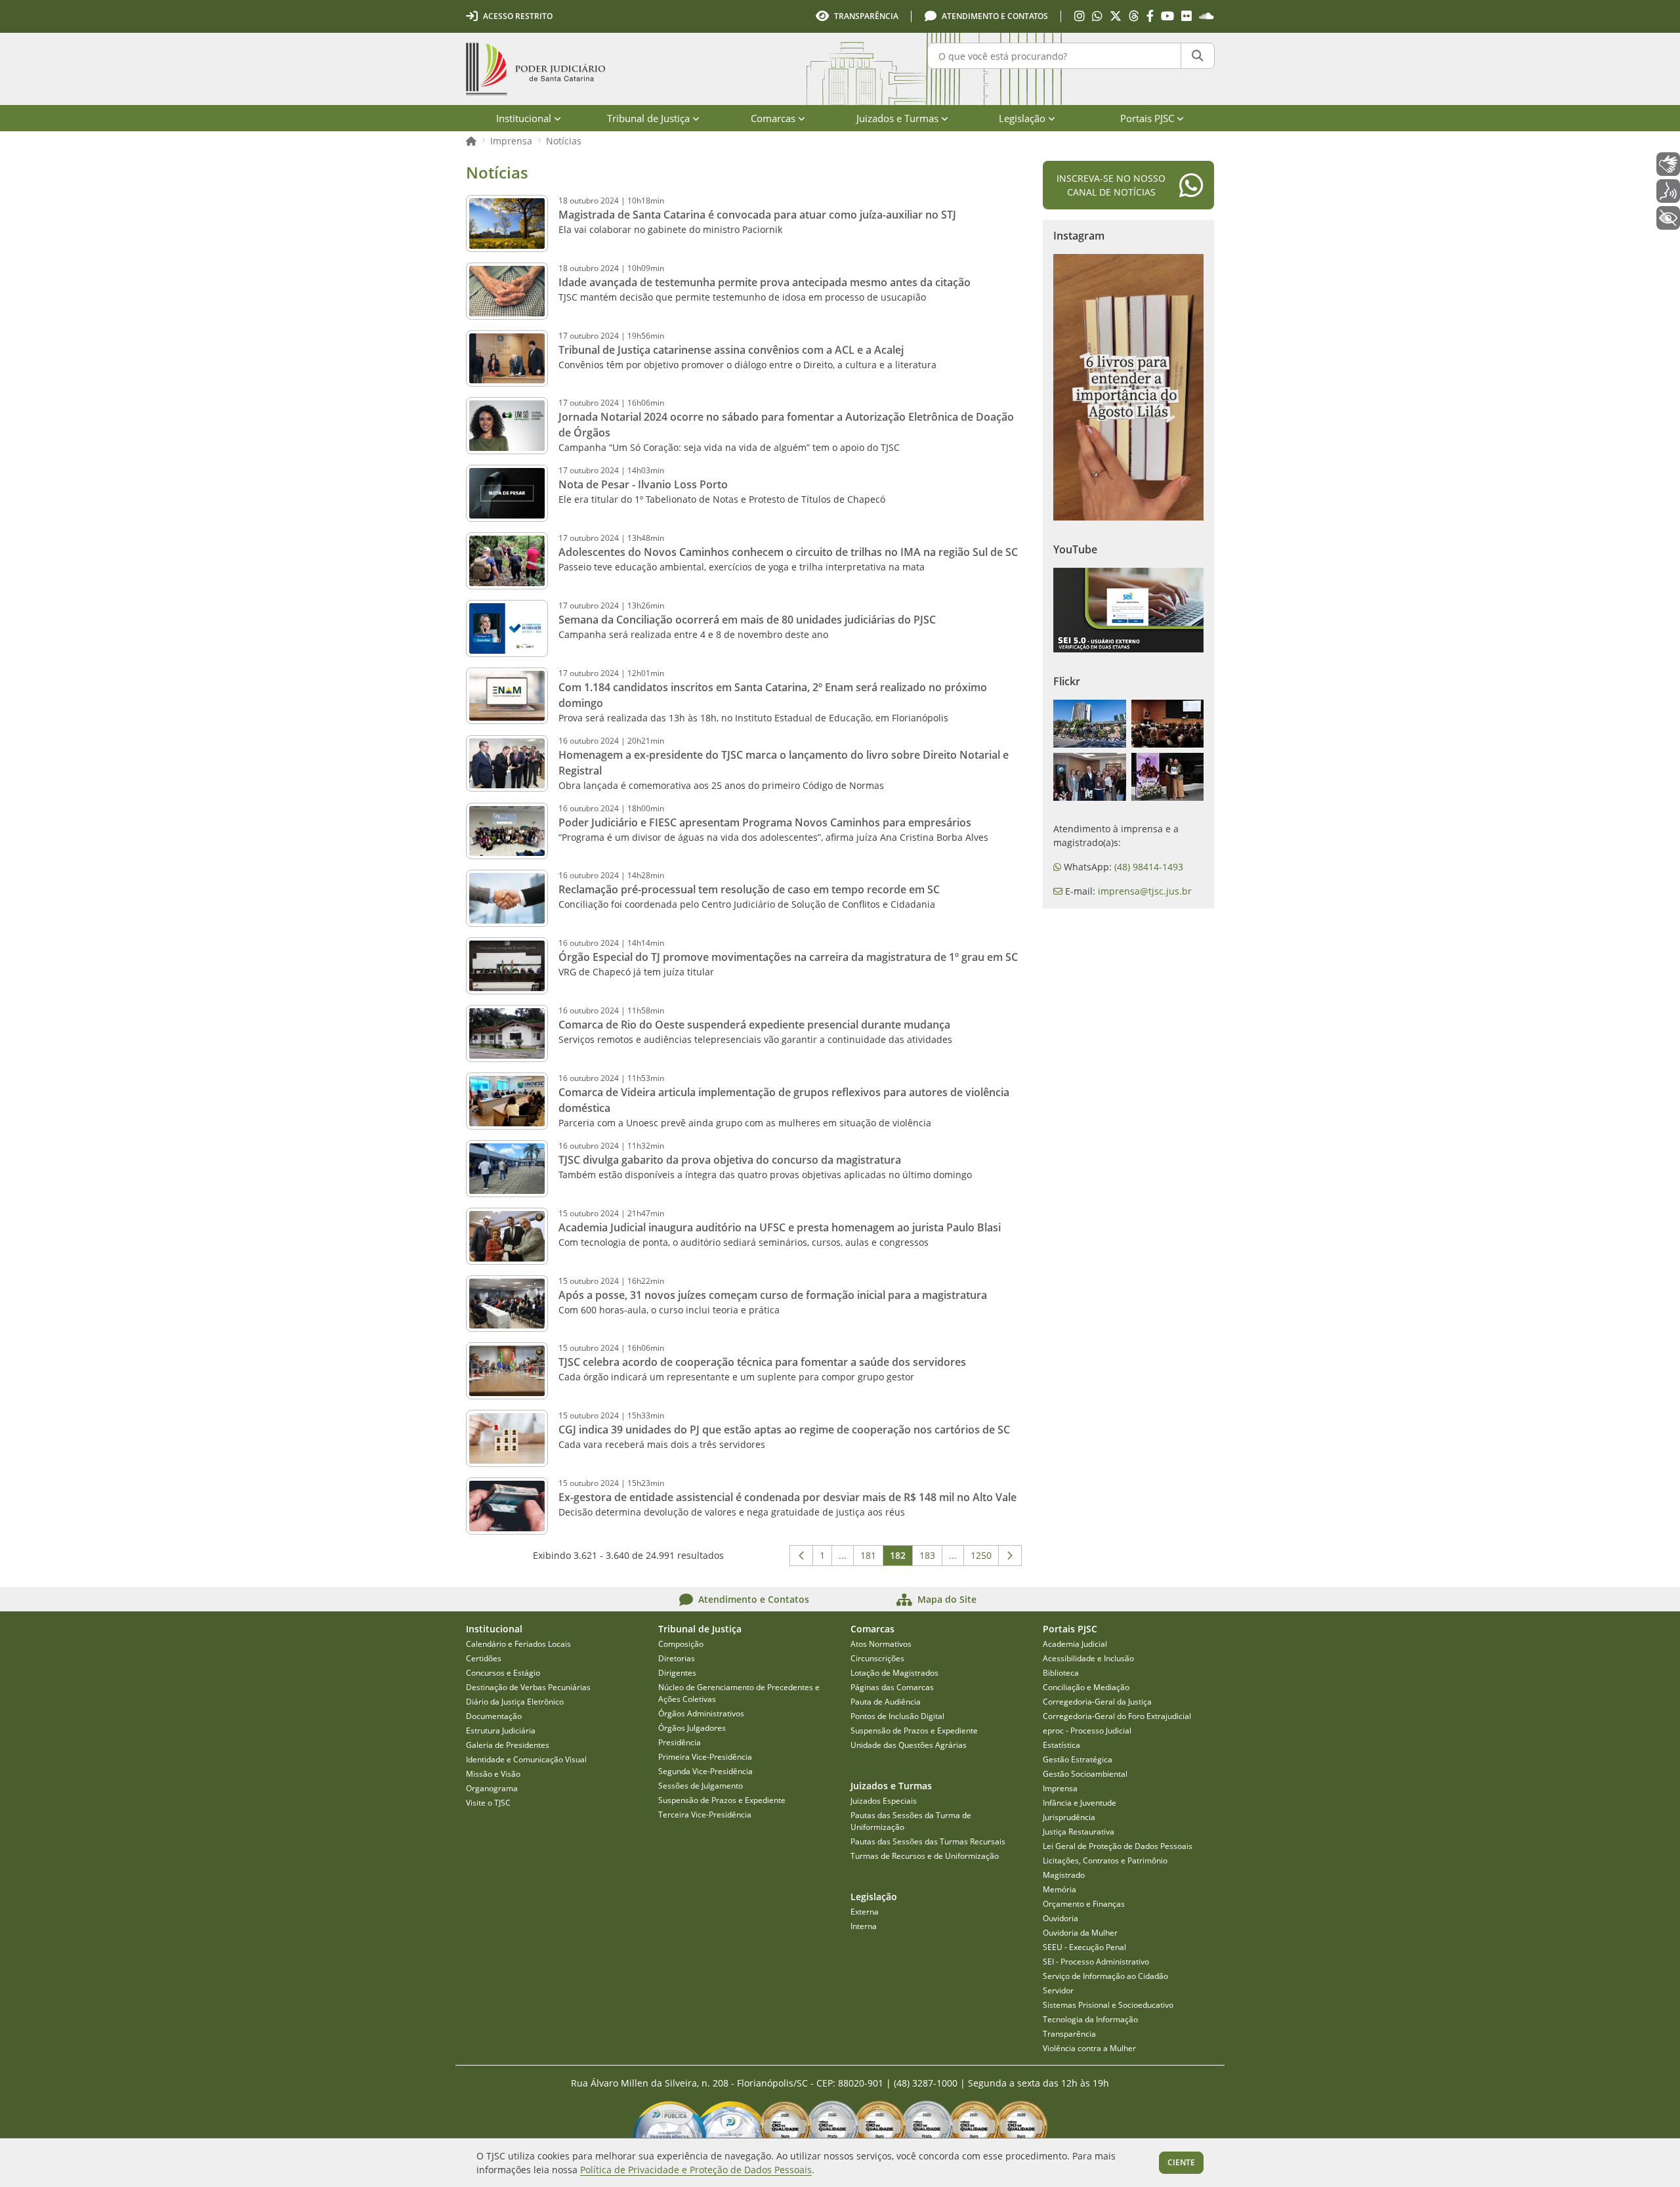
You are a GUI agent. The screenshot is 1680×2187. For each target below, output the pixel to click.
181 (872, 1558)
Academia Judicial (1075, 1644)
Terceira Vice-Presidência (705, 1815)
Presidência (680, 1742)
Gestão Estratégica (1078, 1759)
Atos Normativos (881, 1644)
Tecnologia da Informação (1090, 2019)
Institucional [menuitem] (524, 118)
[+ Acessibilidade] (1668, 218)
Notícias (564, 141)
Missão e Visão (493, 1774)
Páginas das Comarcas (892, 1687)
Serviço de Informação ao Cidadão (1105, 1976)
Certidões (484, 1658)
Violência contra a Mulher (1089, 2048)
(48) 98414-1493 (1149, 867)
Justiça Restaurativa (1079, 1832)
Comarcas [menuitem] (773, 118)
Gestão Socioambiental (1085, 1774)
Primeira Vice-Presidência (705, 1757)
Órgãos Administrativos (701, 1713)
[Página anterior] (801, 1556)
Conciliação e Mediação (1086, 1687)
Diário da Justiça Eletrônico (515, 1702)
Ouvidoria (1060, 1918)
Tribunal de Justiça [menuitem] (648, 118)
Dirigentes (677, 1673)
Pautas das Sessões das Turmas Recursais (928, 1841)
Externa (865, 1912)
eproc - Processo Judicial (1087, 1730)
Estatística (1061, 1745)
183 (931, 1558)
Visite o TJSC (488, 1803)
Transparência (1069, 2034)
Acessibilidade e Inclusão (1088, 1658)
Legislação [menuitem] (1022, 118)
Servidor (1058, 1990)
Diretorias (677, 1658)
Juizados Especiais (884, 1801)
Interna (864, 1926)
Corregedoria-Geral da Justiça (1097, 1702)
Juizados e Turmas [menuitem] (897, 118)
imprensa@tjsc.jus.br (1145, 891)
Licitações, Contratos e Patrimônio (1105, 1860)
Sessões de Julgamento (701, 1786)
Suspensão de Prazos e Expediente (722, 1800)
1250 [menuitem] (985, 1558)
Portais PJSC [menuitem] (1147, 118)
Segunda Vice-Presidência (705, 1771)
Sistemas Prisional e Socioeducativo (1108, 2005)
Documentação (494, 1716)
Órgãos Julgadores (692, 1728)
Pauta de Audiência (886, 1702)
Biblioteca (1061, 1673)
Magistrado (1064, 1875)
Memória (1060, 1889)
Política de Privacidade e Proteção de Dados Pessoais (696, 2170)
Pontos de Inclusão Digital (897, 1716)
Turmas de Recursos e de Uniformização (925, 1856)
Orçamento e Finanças (1084, 1904)
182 (901, 1558)
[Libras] (1668, 164)
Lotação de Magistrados (894, 1673)
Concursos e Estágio (503, 1673)
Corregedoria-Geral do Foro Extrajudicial (1117, 1716)
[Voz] (1668, 191)
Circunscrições (877, 1658)
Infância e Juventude (1080, 1803)
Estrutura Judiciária (501, 1730)
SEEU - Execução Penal (1084, 1947)
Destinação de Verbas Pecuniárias (528, 1687)
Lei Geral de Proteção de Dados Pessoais (1118, 1846)
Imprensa (511, 141)
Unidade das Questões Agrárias (909, 1745)
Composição (681, 1644)
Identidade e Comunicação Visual (526, 1759)
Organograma (492, 1788)
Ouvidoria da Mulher (1080, 1933)
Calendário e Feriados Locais (518, 1644)
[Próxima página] (1010, 1556)
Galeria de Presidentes (508, 1745)
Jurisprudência (1069, 1817)
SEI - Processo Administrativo (1096, 1962)
